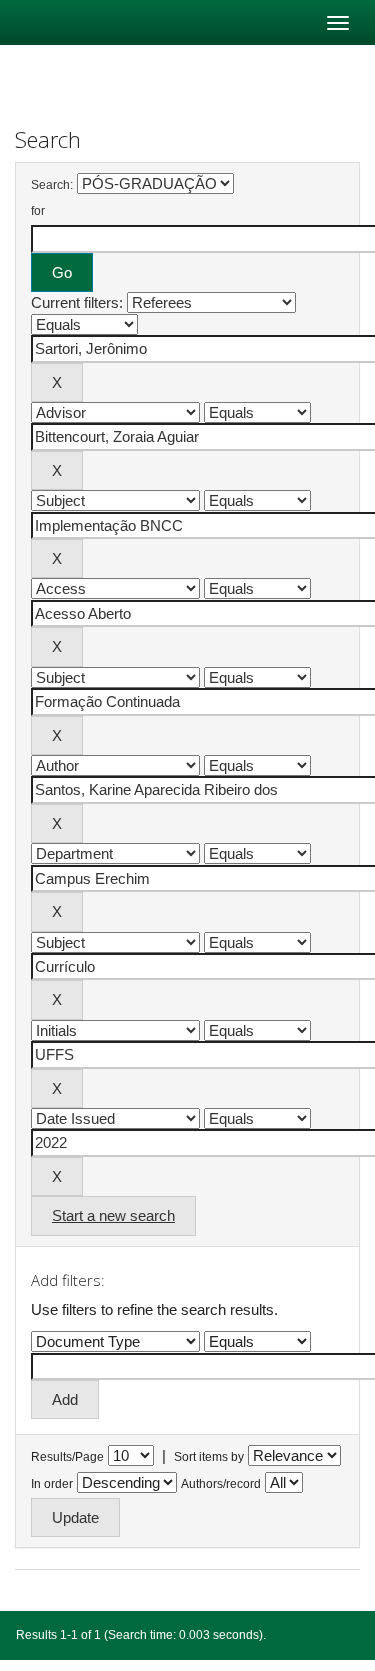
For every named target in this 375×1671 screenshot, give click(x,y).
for (38, 211)
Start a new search (113, 1215)
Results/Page (67, 1457)
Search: (52, 185)
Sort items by (209, 1457)
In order (52, 1484)
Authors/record (221, 1484)
